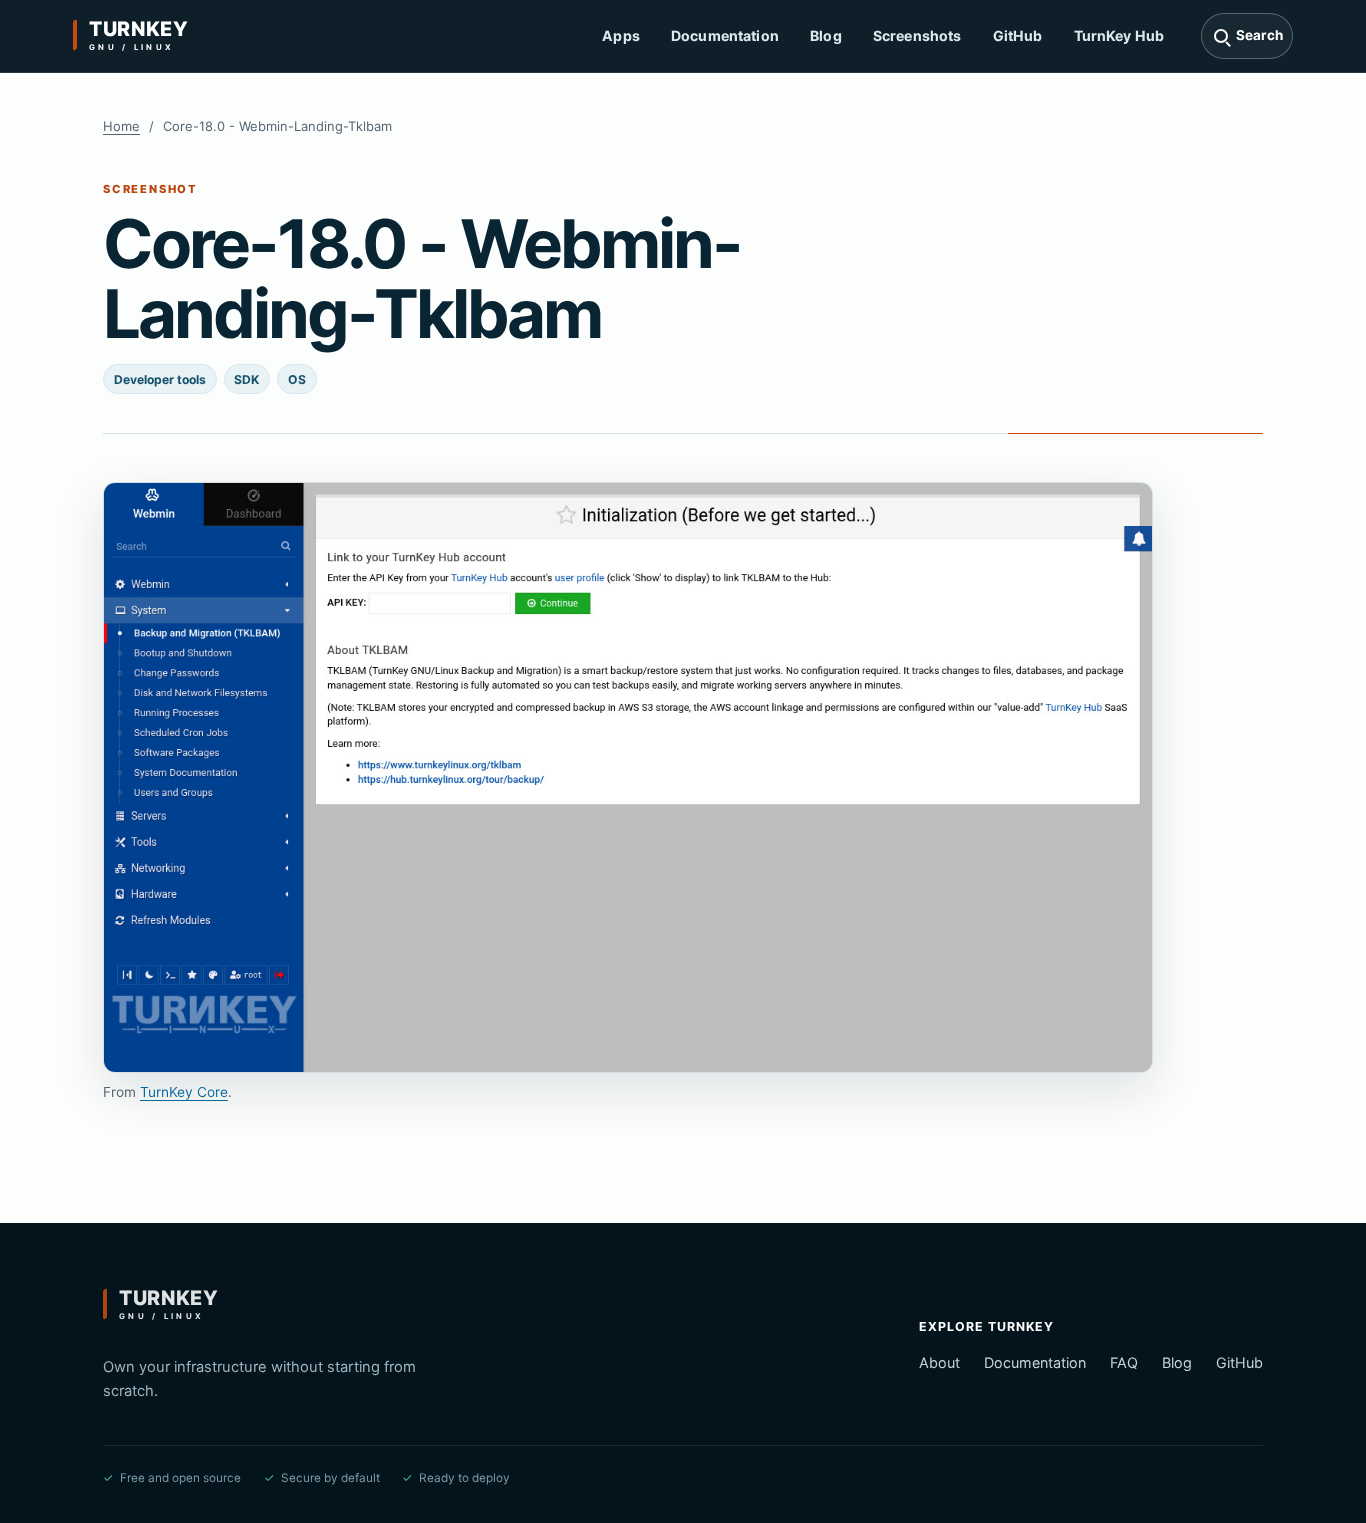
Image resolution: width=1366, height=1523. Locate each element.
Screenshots (917, 35)
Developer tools (160, 379)
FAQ (1124, 1362)
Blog (826, 35)
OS (297, 379)
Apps (621, 35)
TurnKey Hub (1119, 35)
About (939, 1362)
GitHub (1018, 35)
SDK (246, 379)
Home (121, 126)
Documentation (725, 35)
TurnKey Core (184, 1092)
